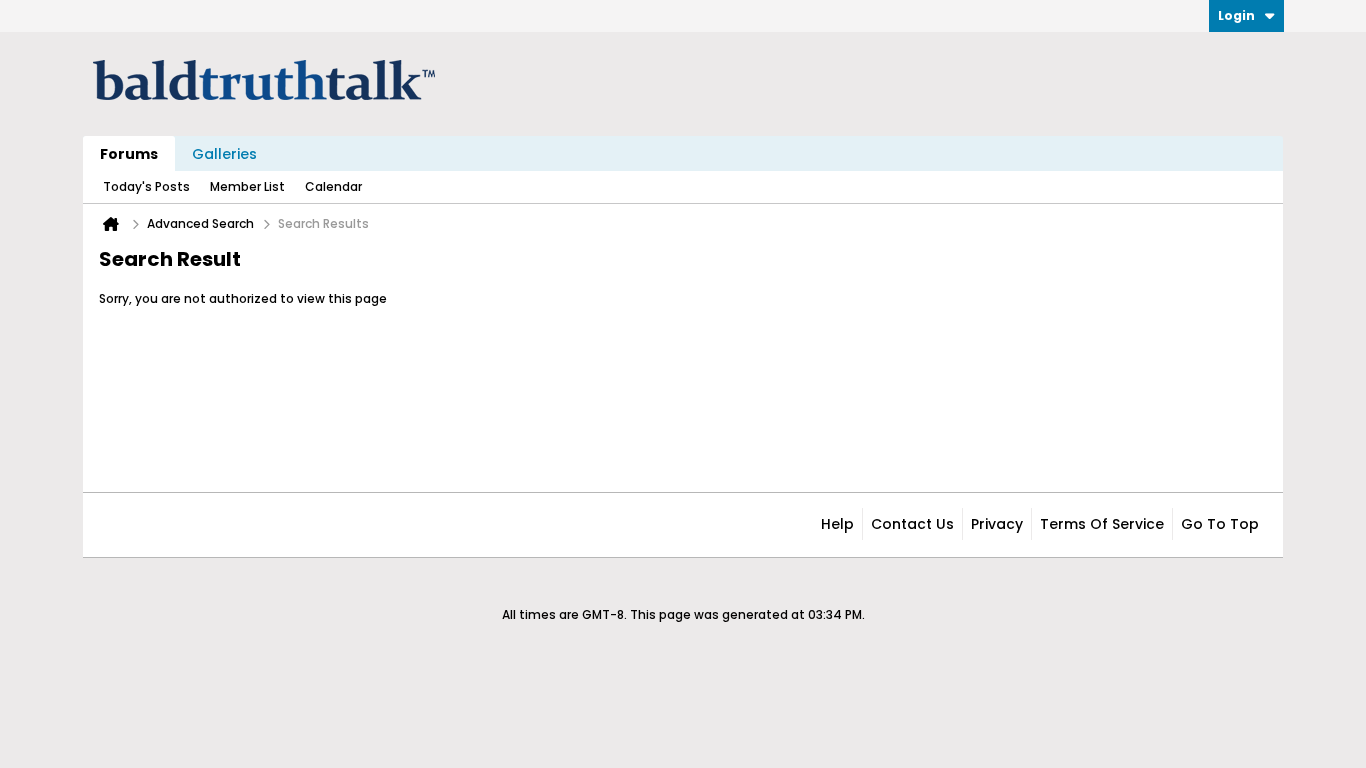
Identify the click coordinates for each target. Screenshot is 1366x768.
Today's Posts (146, 186)
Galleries (224, 154)
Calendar (333, 186)
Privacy (997, 524)
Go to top (1220, 524)
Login (1236, 15)
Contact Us (912, 524)
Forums (129, 154)
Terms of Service (1102, 524)
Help (837, 524)
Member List (247, 186)
